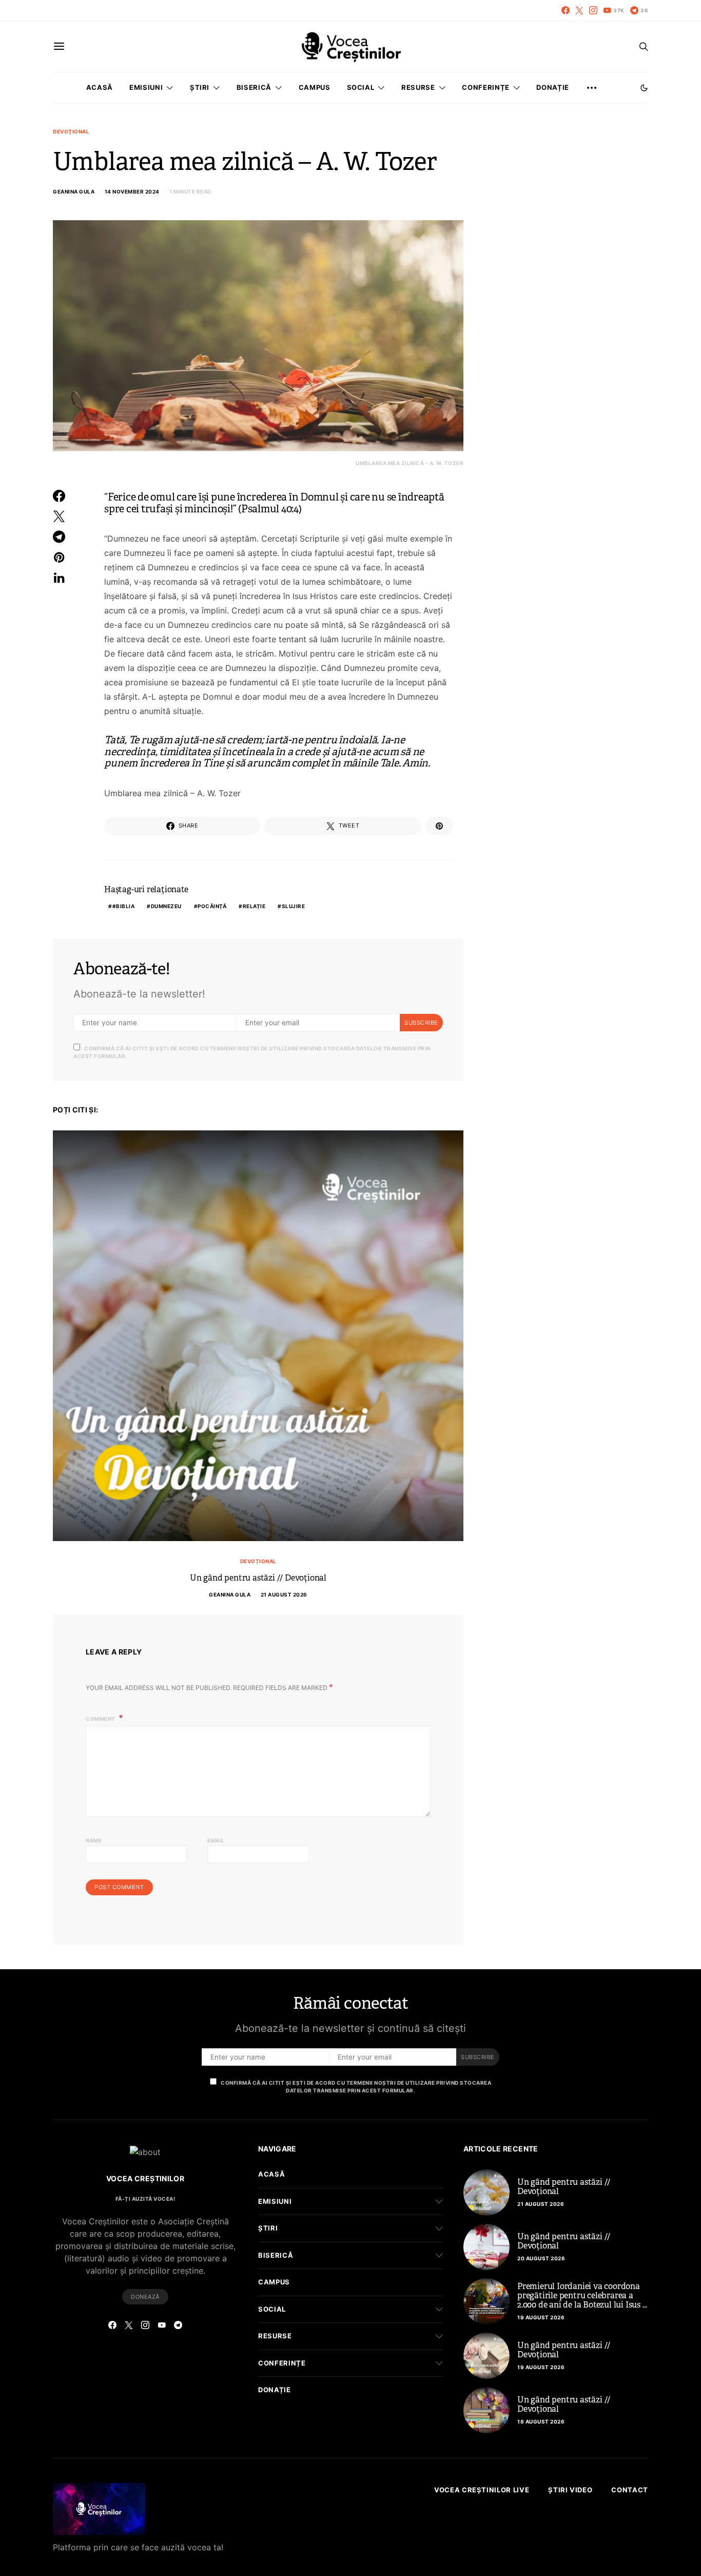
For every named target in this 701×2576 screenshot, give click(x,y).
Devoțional (71, 131)
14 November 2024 (132, 191)
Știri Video (570, 2490)
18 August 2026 (541, 2421)
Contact (630, 2490)
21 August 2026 (284, 1594)
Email (216, 1840)
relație (254, 906)
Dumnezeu (166, 906)
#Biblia (124, 906)
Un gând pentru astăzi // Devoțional (258, 1578)
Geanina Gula (74, 191)
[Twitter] (579, 10)
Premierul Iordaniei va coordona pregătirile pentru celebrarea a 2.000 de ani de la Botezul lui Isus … (582, 2295)
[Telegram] (178, 2325)
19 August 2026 (541, 2317)
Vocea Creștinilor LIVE (482, 2490)
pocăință (212, 906)
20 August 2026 (541, 2258)
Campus (315, 87)
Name (94, 1840)
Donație (553, 87)
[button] (644, 88)
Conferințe (486, 87)
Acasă (100, 87)
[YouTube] (162, 2325)
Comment (101, 1719)
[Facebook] (566, 10)
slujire (294, 906)
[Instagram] (593, 10)
